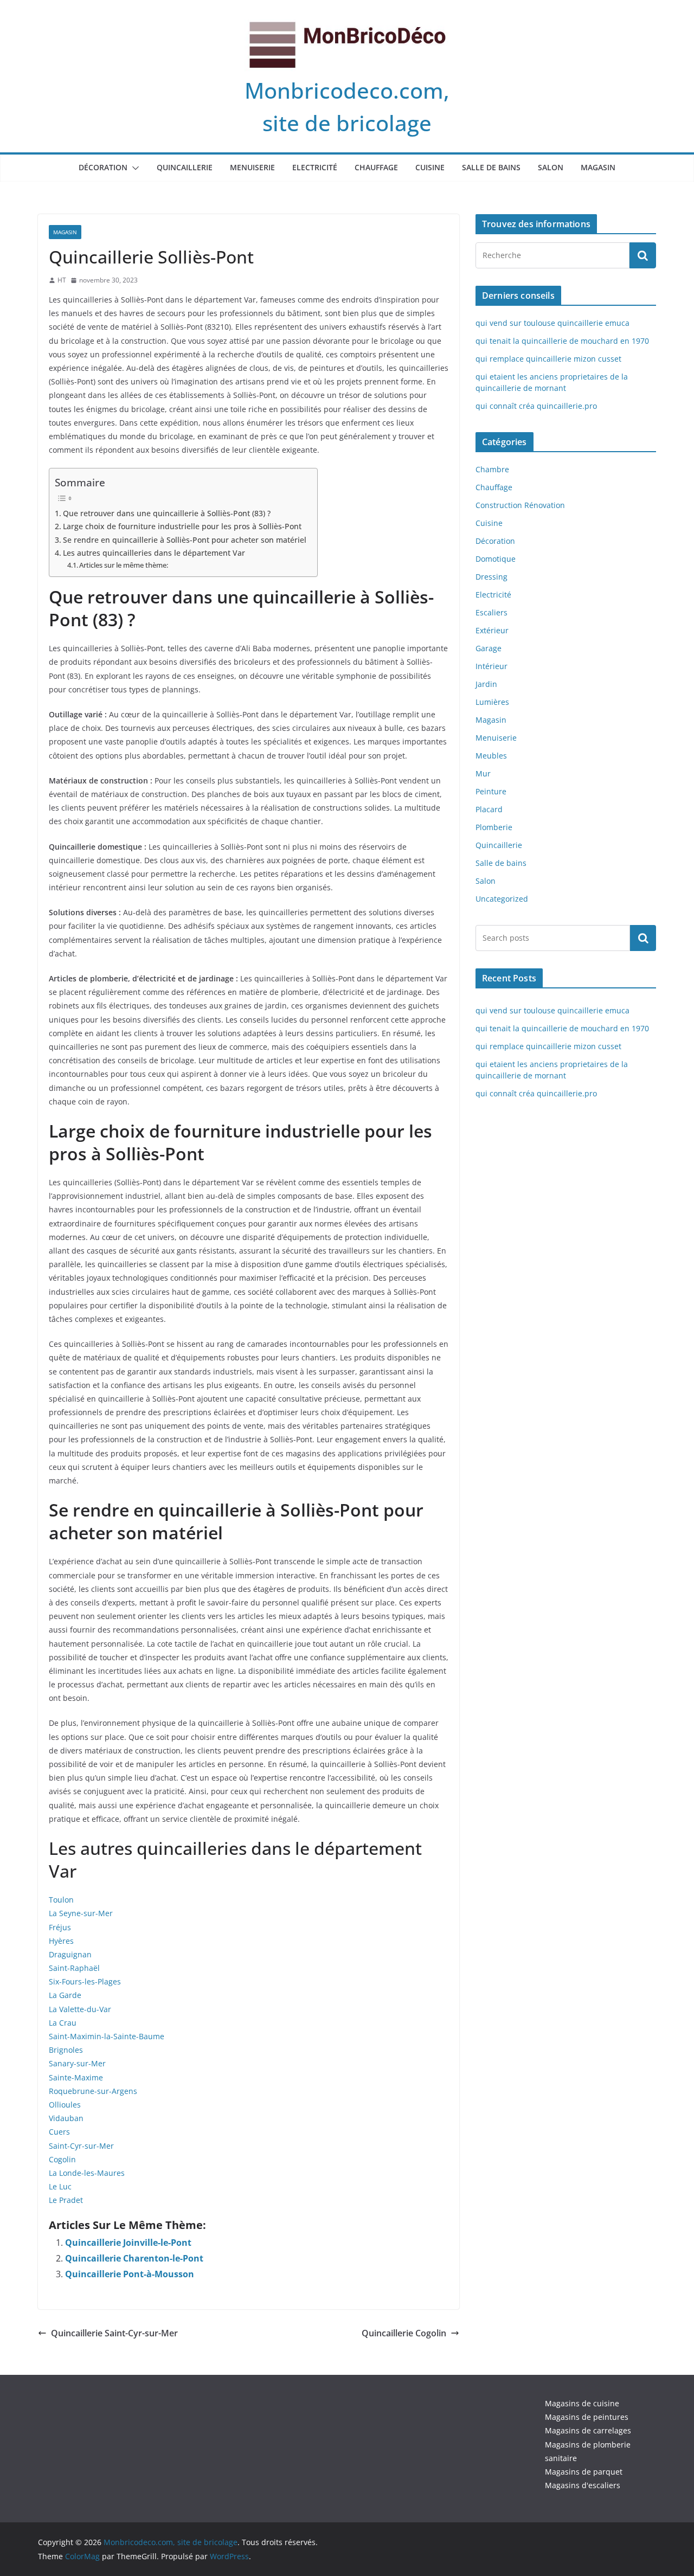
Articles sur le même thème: (124, 565)
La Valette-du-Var (80, 2009)
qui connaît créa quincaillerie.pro (536, 406)
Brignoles (66, 2050)
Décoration (103, 167)
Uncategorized (502, 899)
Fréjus (60, 1927)
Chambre (492, 469)
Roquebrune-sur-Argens (93, 2091)
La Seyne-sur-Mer (81, 1913)
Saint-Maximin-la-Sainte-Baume (107, 2036)
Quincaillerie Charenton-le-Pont (134, 2258)
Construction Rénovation (520, 505)
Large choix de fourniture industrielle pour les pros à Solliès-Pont (182, 526)
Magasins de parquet (584, 2472)
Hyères (61, 1941)
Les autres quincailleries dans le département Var (154, 553)
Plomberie (494, 827)
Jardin (486, 684)
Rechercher (643, 937)
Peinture (491, 791)
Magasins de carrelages (588, 2430)
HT (62, 280)
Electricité (315, 167)
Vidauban (66, 2118)
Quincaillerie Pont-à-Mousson (130, 2274)
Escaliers (491, 612)
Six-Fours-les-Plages (85, 1981)
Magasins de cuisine (582, 2403)
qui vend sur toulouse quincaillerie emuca (552, 323)
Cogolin (62, 2159)
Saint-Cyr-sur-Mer (81, 2146)
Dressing (491, 577)
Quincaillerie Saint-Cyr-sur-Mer (114, 2333)
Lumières (492, 702)
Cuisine (430, 167)
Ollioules (65, 2105)
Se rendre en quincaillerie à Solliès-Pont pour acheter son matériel (185, 540)
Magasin (598, 167)
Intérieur (491, 666)
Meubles (491, 756)
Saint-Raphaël (74, 1968)
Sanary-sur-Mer (77, 2063)
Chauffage (376, 167)
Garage (489, 648)
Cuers (59, 2132)
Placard (489, 809)
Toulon (61, 1900)
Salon (551, 167)
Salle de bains (491, 167)
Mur (483, 773)
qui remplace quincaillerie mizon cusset (548, 359)
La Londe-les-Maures (87, 2173)
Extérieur (492, 630)
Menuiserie (252, 167)
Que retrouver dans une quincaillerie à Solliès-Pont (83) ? (167, 513)
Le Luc (60, 2186)
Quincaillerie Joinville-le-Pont (128, 2243)
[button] (133, 168)
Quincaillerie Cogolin (404, 2333)
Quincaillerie (185, 167)
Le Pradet (66, 2200)
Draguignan (70, 1954)
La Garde (65, 1995)
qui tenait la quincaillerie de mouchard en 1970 (562, 341)
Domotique (496, 559)
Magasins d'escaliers (583, 2485)
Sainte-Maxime (76, 2077)
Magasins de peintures (587, 2417)
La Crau (63, 2023)
